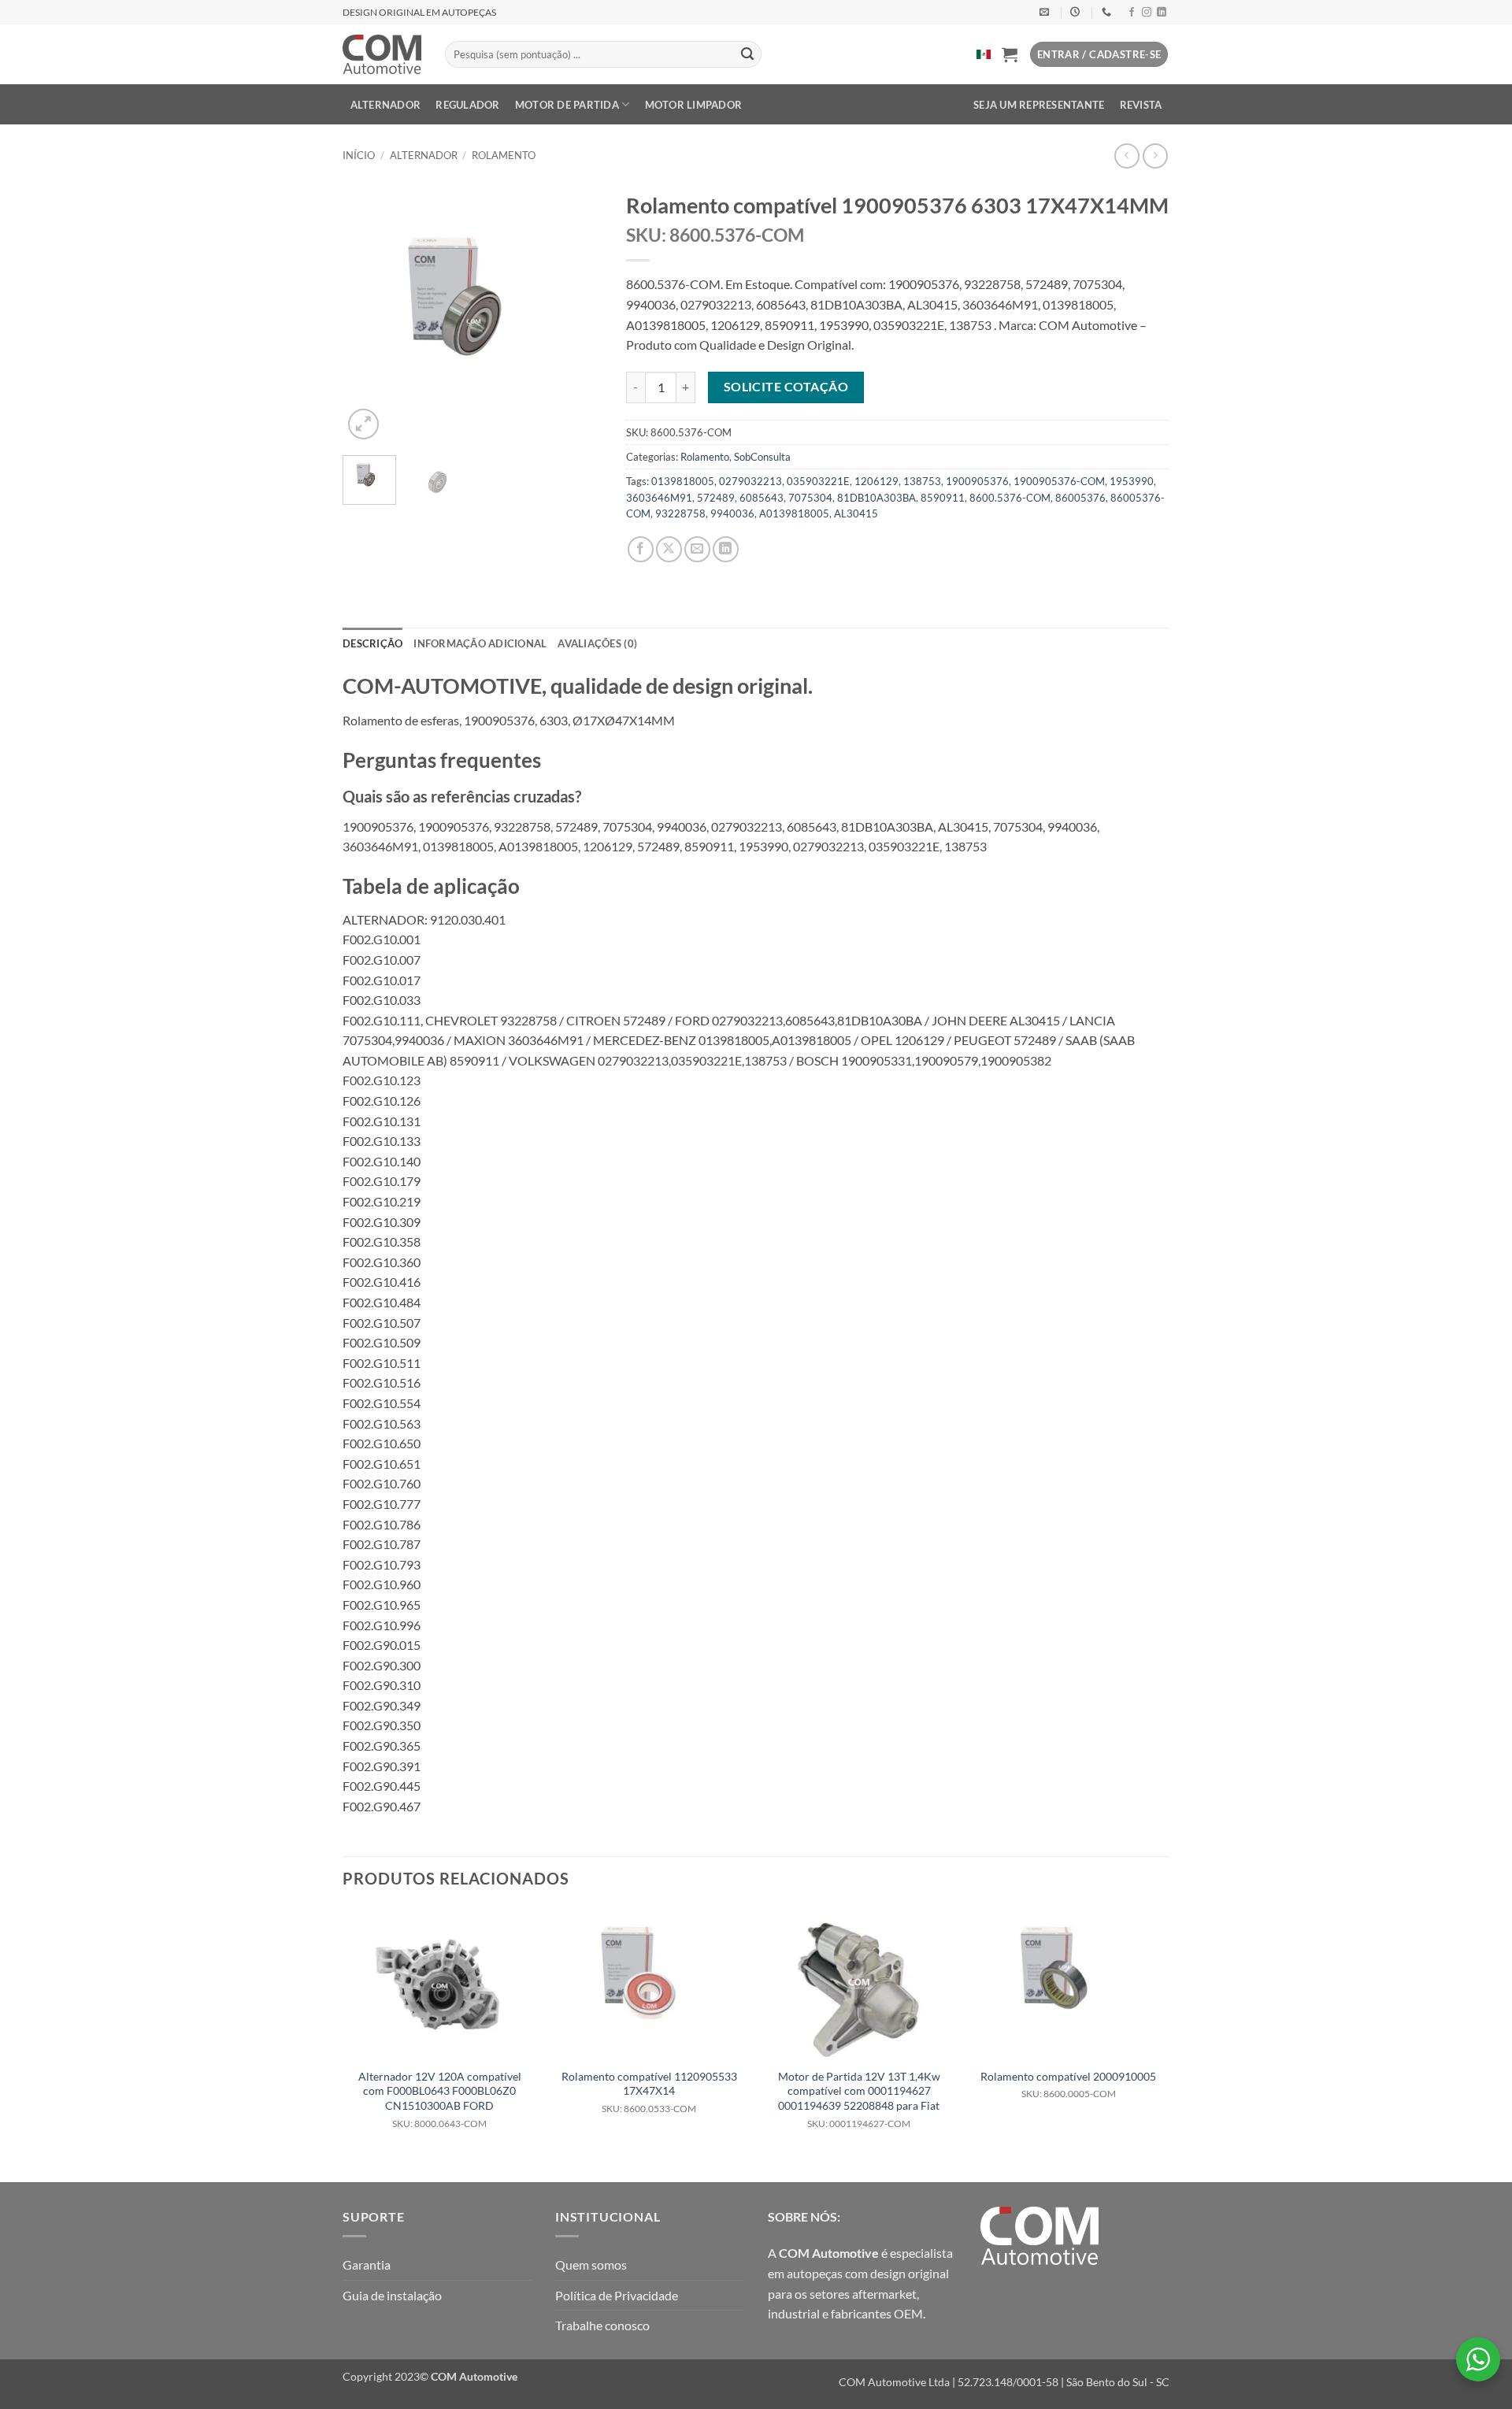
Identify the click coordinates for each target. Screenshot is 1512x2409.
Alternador (424, 155)
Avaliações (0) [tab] (597, 643)
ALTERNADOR (386, 105)
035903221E (818, 481)
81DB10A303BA (876, 498)
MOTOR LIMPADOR (694, 105)
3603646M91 (659, 498)
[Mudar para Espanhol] (984, 54)
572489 (716, 498)
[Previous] (368, 313)
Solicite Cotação (786, 387)
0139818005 (683, 481)
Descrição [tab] (372, 643)
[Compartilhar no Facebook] (641, 549)
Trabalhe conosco (602, 2325)
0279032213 (750, 481)
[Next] (577, 313)
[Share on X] (669, 549)
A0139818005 (794, 513)
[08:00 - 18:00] (1077, 12)
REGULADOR (467, 105)
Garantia (367, 2264)
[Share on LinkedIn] (726, 549)
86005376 (1080, 498)
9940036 (732, 513)
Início (359, 155)
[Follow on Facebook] (1132, 13)
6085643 (762, 498)
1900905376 (977, 481)
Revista (1141, 105)
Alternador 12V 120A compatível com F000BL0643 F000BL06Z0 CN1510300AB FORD (440, 2100)
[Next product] (1127, 156)
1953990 (1132, 481)
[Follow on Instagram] (1147, 13)
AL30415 (856, 513)
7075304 (810, 498)
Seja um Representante (1039, 105)
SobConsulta (762, 457)
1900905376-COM (1059, 481)
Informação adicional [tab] (480, 643)
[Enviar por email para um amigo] (697, 549)
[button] (1010, 54)
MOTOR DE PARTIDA (567, 105)
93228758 (680, 513)
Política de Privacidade (617, 2295)
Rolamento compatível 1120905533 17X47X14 (649, 2092)
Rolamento (504, 155)
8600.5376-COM (1010, 498)
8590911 (943, 498)
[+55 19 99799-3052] (1108, 12)
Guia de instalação (392, 2295)
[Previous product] (1155, 156)
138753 (922, 481)
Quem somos (591, 2264)
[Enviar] (747, 54)
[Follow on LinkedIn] (1162, 13)
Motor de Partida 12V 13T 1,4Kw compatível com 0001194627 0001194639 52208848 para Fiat (859, 2100)
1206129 (876, 481)
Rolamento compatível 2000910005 (1068, 2085)
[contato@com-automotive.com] (1046, 12)
